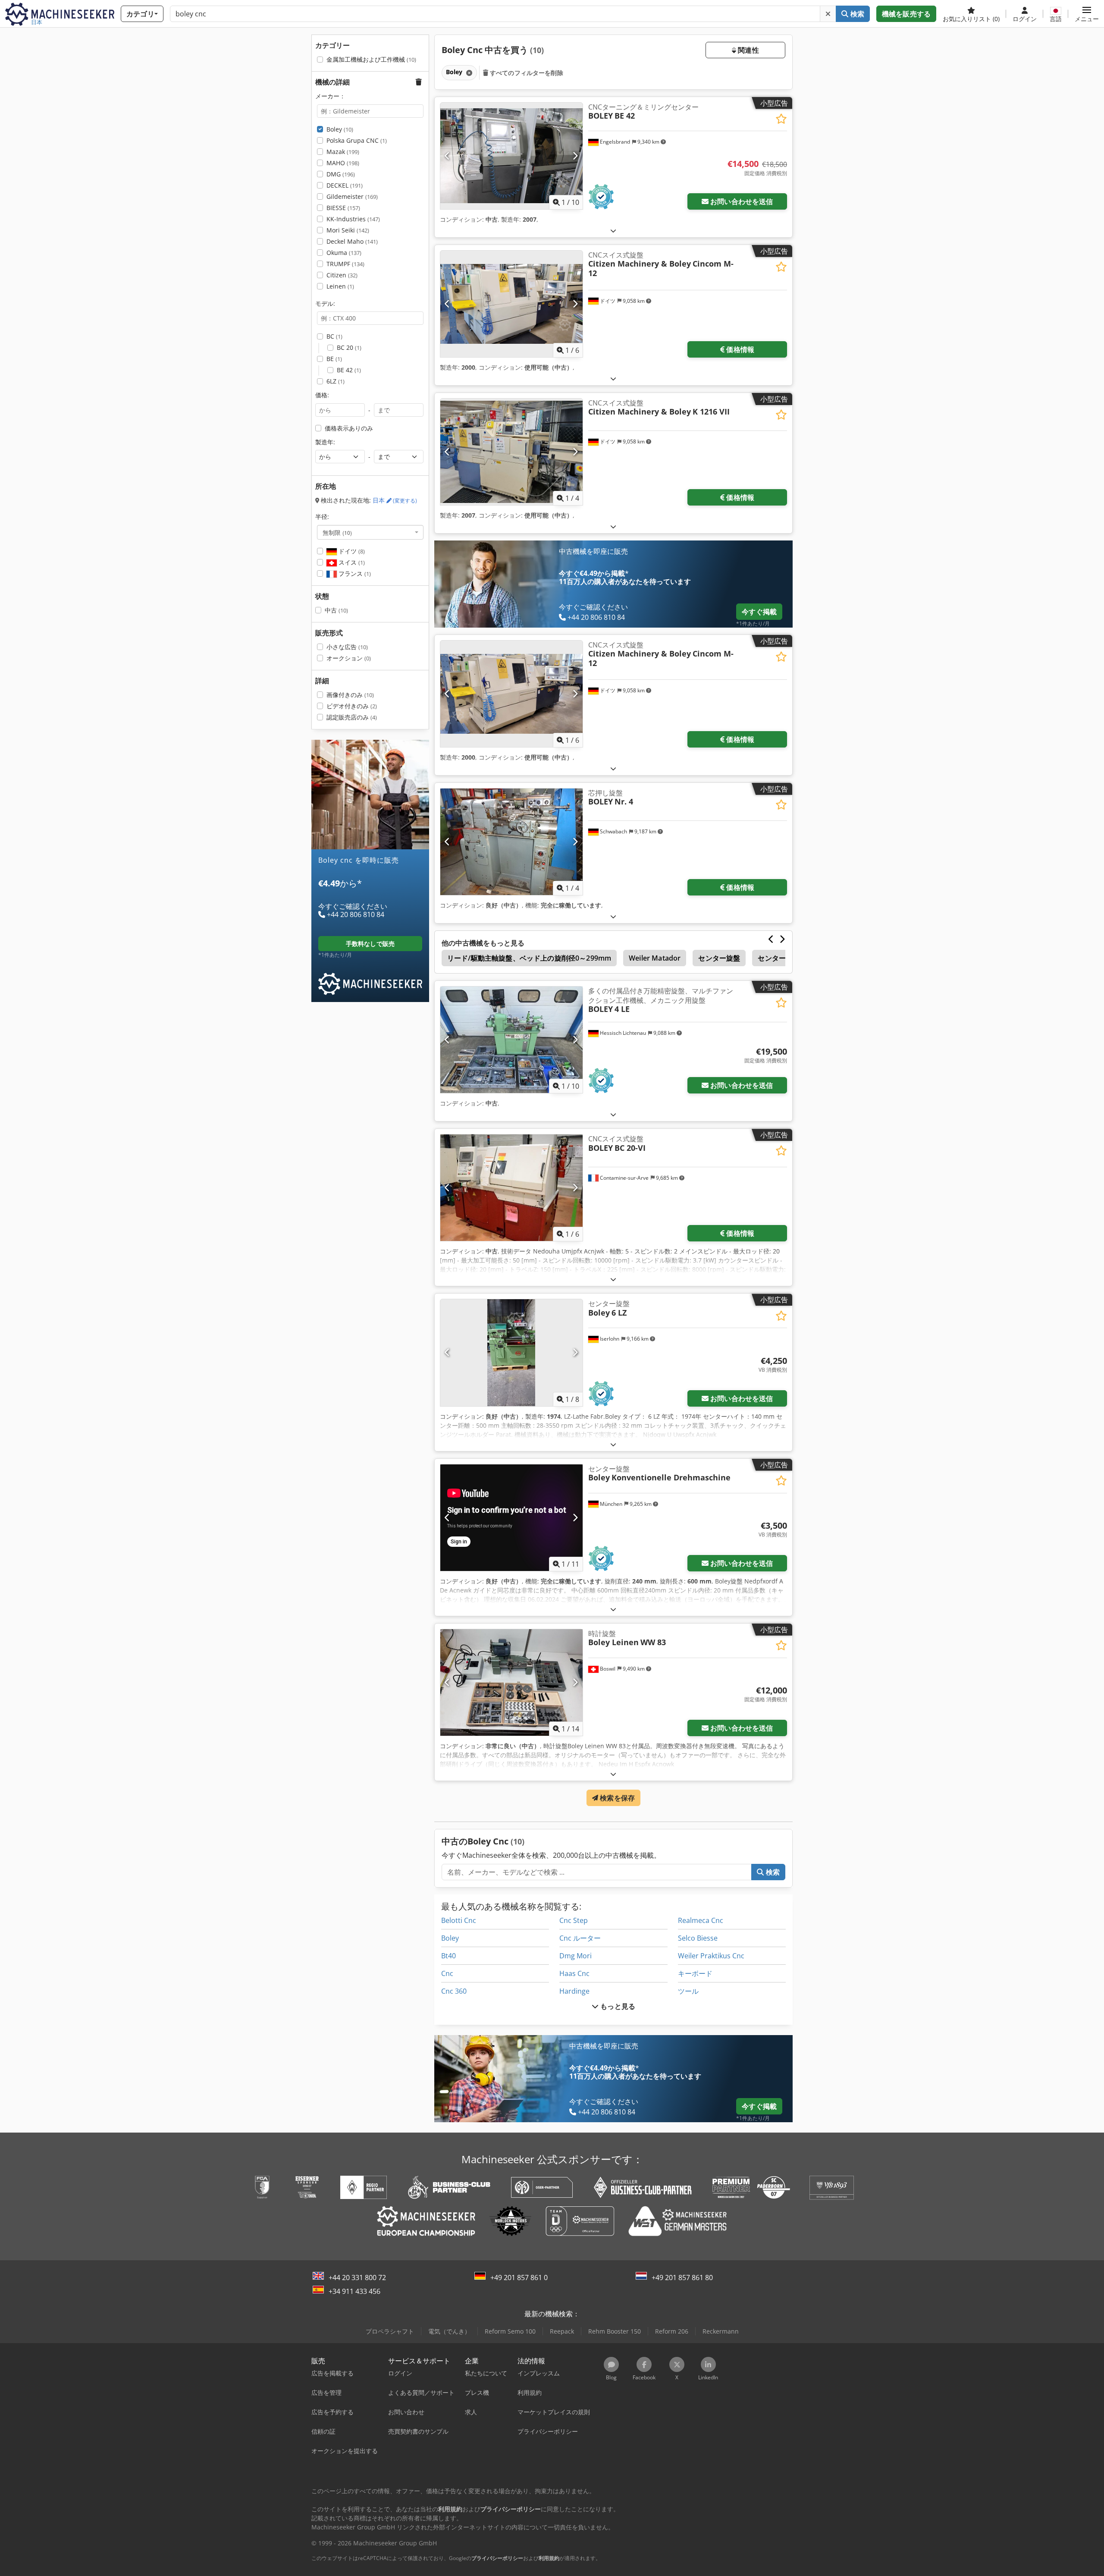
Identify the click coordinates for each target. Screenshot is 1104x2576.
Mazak (343, 152)
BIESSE (343, 208)
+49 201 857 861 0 (519, 2278)
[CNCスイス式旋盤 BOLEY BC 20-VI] (511, 1188)
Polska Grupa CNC (357, 140)
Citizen (342, 275)
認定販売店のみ (352, 717)
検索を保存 (616, 1798)
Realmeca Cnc (701, 1920)
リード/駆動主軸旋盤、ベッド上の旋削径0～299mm (529, 958)
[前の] (447, 156)
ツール (688, 1991)
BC (334, 336)
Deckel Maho (352, 241)
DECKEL (345, 185)
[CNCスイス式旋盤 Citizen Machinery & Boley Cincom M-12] (511, 304)
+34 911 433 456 (354, 2291)
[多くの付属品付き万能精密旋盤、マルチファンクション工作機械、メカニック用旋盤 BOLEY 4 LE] (511, 1040)
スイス (351, 562)
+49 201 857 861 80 (682, 2278)
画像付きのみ (350, 695)
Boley (340, 129)
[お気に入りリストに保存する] (781, 119)
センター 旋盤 (779, 958)
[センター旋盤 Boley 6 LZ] (511, 1352)
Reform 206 (672, 2331)
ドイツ (351, 551)
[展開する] (613, 231)
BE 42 (349, 370)
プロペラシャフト (390, 2331)
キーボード (695, 1973)
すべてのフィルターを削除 (526, 73)
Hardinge (574, 1991)
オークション (349, 658)
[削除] (828, 14)
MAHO (343, 163)
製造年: (325, 442)
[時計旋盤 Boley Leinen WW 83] (511, 1682)
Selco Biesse (698, 1938)
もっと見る (617, 2006)
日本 (395, 500)
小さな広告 (347, 647)
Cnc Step (574, 1920)
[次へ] (575, 156)
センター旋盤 (719, 958)
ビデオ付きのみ (352, 706)
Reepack (562, 2331)
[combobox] (370, 532)
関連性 (748, 50)
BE (334, 359)
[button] (1087, 14)
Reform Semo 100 (510, 2331)
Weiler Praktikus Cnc (711, 1956)
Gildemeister (352, 196)
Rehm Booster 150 (615, 2331)
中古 (336, 610)
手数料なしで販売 (370, 944)
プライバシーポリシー (497, 2558)
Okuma (344, 253)
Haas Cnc (574, 1973)
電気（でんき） (449, 2331)
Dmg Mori (576, 1956)
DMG (341, 174)
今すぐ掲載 (759, 612)
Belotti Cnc (459, 1920)
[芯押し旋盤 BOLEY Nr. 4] (511, 842)
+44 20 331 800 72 (357, 2278)
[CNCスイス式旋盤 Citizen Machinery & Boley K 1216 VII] (511, 452)
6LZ (336, 381)
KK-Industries (353, 219)
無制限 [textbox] (337, 532)
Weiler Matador (655, 958)
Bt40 (448, 1956)
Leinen (340, 286)
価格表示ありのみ (349, 428)
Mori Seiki (348, 230)
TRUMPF (345, 264)
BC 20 (349, 347)
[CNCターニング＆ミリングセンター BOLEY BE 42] (511, 156)
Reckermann (721, 2331)
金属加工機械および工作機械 (371, 59)
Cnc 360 (454, 1991)
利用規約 (549, 2558)
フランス (354, 573)
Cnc (447, 1973)
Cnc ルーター (580, 1938)
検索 (856, 14)
